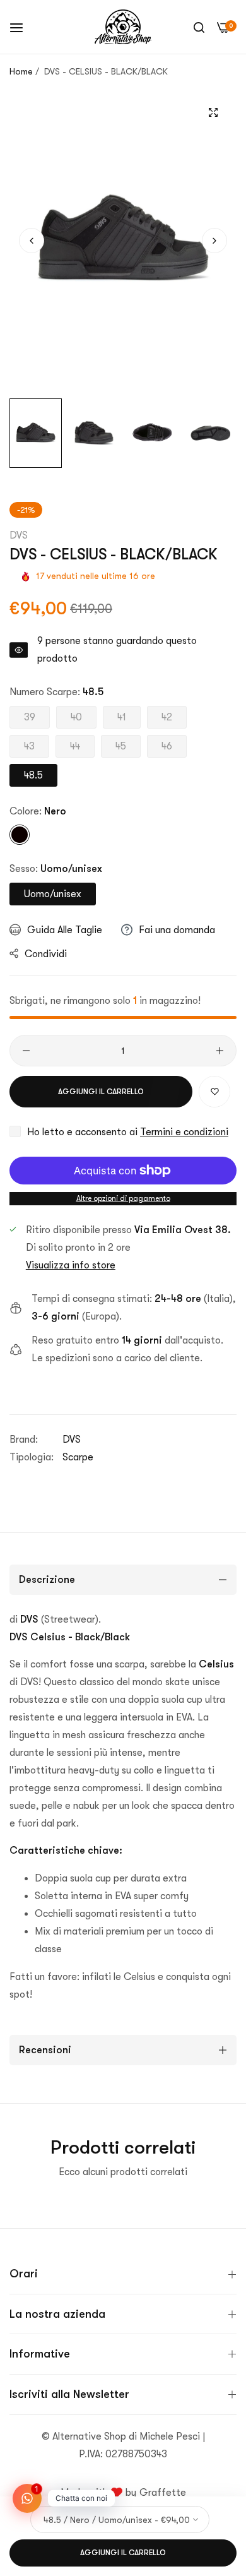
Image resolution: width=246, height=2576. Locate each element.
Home (21, 71)
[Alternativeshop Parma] (123, 27)
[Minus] (26, 1051)
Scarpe (78, 1457)
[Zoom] (213, 113)
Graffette (163, 2493)
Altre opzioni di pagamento (123, 1198)
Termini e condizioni (184, 1132)
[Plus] (220, 1051)
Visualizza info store (71, 1265)
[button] (214, 241)
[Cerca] (199, 27)
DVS (19, 535)
